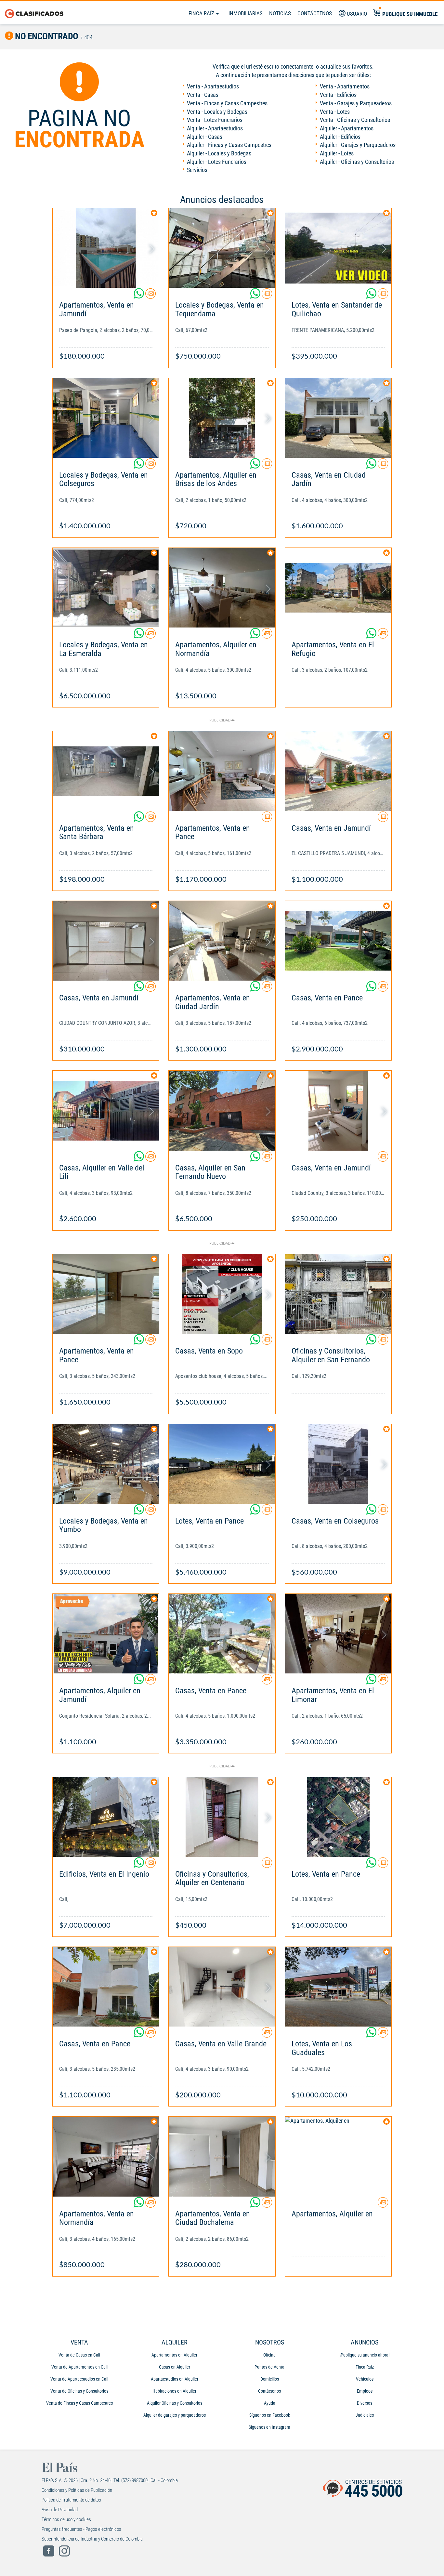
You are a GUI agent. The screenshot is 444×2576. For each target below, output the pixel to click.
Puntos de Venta (269, 2367)
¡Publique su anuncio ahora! (365, 2355)
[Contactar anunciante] (150, 296)
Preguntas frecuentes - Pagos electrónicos (81, 2529)
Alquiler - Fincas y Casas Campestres (229, 145)
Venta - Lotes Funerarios (215, 120)
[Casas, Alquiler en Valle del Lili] (106, 1110)
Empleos (365, 2391)
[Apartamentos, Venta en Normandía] (106, 2156)
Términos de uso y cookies (66, 2519)
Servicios (197, 170)
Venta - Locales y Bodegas (217, 112)
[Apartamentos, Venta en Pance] (222, 771)
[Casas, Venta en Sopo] (222, 1294)
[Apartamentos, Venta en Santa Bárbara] (106, 771)
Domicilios (270, 2379)
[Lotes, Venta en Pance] (222, 1464)
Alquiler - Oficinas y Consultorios (357, 162)
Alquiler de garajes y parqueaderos (175, 2415)
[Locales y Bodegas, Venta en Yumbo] (106, 1464)
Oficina (269, 2355)
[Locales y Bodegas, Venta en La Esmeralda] (106, 588)
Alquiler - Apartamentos (347, 128)
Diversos (365, 2403)
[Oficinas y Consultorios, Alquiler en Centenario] (222, 1817)
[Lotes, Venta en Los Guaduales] (338, 1987)
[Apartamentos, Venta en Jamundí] (106, 248)
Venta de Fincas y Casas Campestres (79, 2403)
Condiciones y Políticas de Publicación (77, 2490)
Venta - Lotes (335, 112)
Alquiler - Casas (205, 137)
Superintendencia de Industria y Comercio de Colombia (92, 2539)
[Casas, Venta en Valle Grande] (222, 1987)
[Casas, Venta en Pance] (338, 941)
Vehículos (365, 2379)
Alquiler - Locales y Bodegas (219, 153)
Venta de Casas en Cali (79, 2355)
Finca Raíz (202, 13)
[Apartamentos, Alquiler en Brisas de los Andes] (222, 418)
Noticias (280, 13)
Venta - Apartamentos (345, 86)
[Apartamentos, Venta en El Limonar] (338, 1634)
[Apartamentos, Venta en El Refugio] (338, 588)
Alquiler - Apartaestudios (215, 128)
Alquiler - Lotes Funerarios (217, 162)
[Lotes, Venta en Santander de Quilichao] (338, 248)
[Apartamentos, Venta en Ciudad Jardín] (222, 941)
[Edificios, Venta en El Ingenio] (106, 1817)
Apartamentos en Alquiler (174, 2355)
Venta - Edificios (338, 95)
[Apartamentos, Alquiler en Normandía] (222, 588)
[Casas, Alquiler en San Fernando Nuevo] (222, 1110)
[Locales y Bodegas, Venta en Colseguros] (106, 418)
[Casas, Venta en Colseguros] (338, 1464)
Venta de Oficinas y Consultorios (79, 2391)
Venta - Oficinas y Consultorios (355, 120)
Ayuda (270, 2403)
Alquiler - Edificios (340, 137)
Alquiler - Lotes (337, 153)
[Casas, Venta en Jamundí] (338, 771)
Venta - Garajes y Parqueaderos (356, 103)
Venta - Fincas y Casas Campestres (227, 103)
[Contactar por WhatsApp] (139, 296)
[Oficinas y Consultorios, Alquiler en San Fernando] (338, 1294)
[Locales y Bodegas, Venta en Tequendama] (222, 248)
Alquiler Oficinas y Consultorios (175, 2403)
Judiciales (365, 2415)
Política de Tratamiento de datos (71, 2500)
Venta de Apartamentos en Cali (79, 2367)
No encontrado (46, 36)
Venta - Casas (203, 95)
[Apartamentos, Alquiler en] (338, 2156)
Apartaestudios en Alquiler (175, 2379)
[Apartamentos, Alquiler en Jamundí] (106, 1634)
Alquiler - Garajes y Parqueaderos (358, 145)
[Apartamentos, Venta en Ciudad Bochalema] (222, 2156)
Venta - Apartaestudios (213, 86)
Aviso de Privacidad (60, 2510)
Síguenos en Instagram (269, 2427)
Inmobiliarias (246, 13)
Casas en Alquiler (175, 2367)
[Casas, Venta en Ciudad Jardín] (338, 418)
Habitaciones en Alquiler (174, 2391)
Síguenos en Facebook (270, 2415)
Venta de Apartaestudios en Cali (79, 2379)
